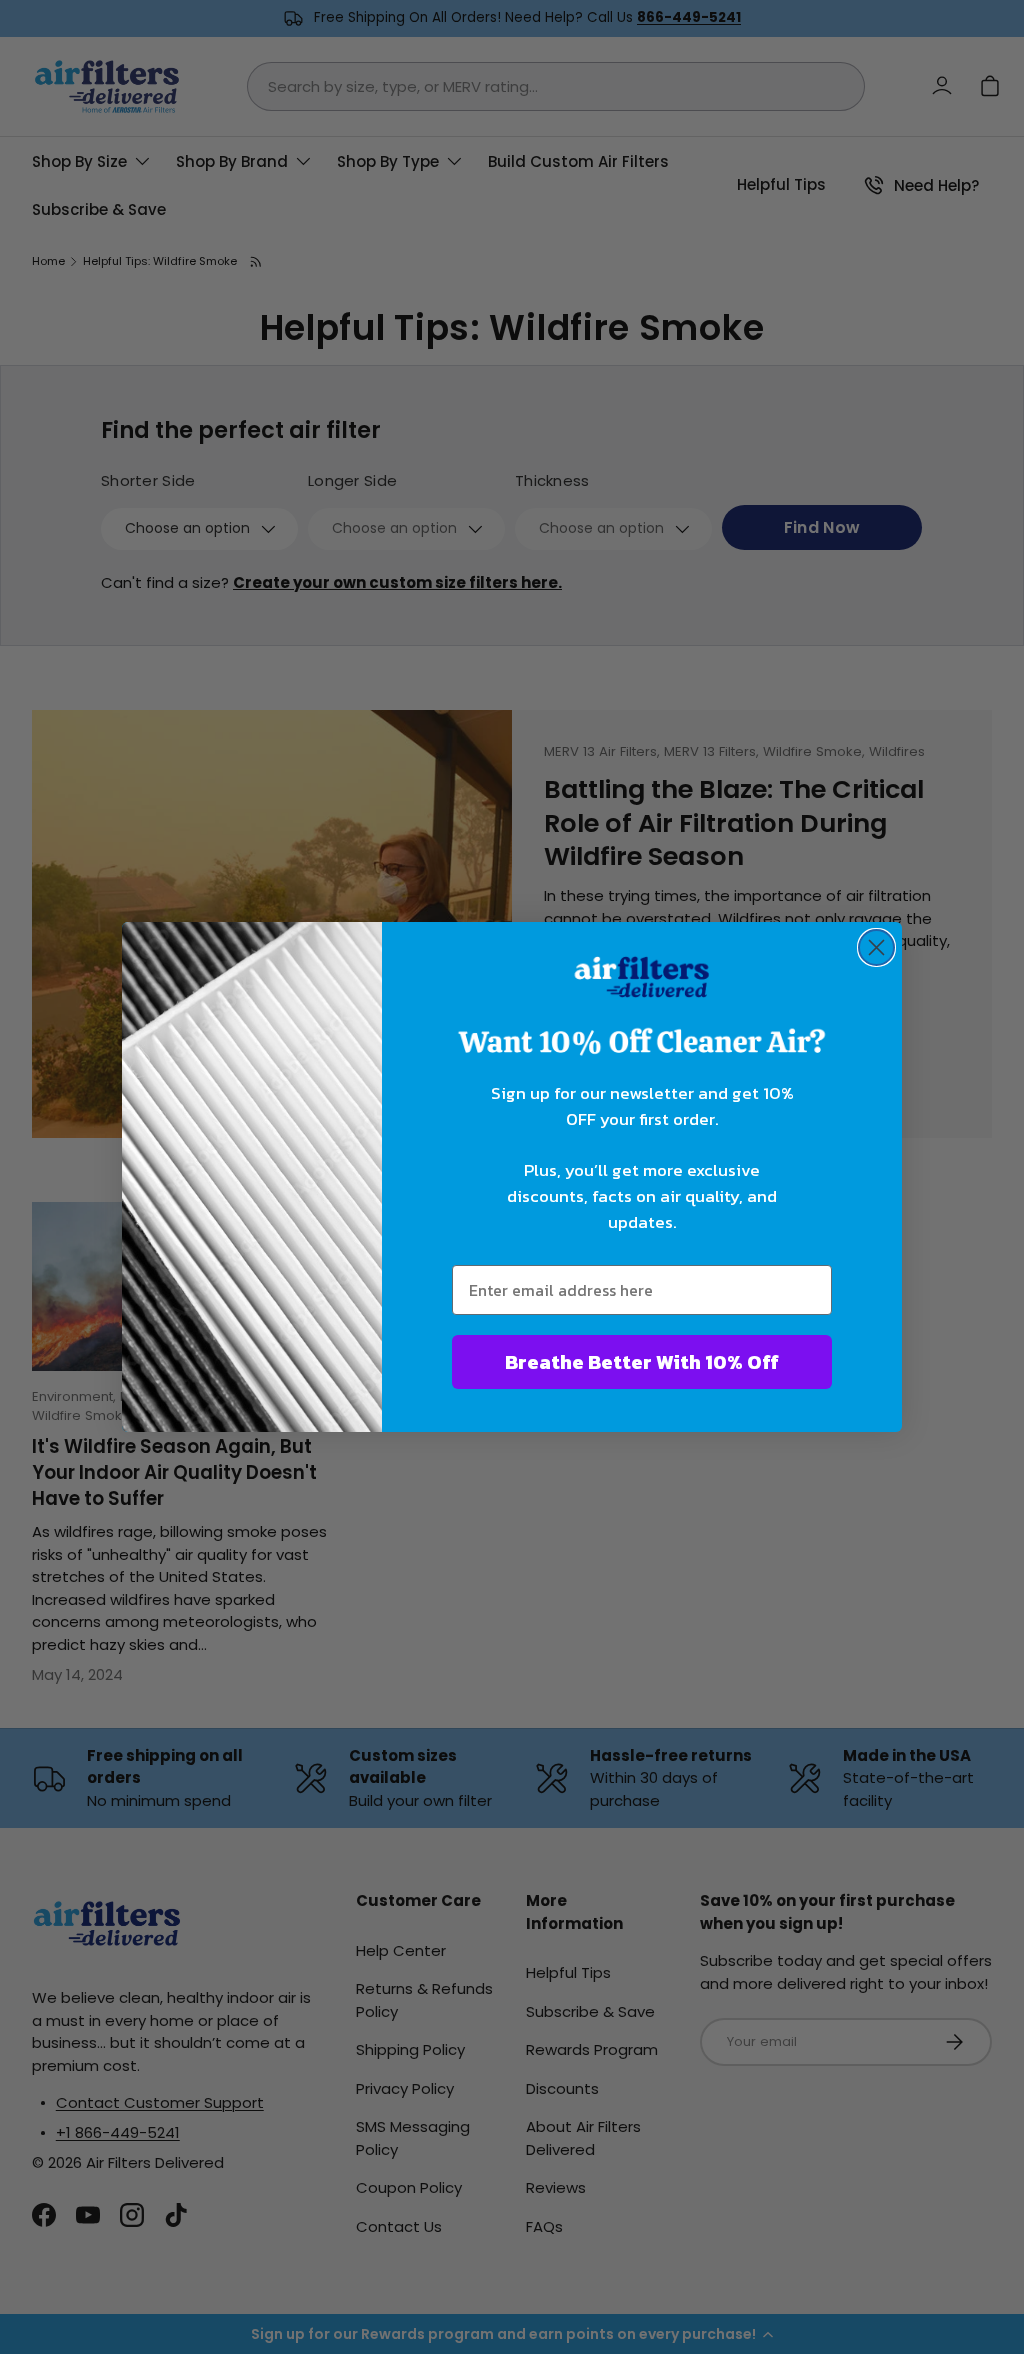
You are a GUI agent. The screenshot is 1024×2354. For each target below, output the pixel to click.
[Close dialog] (876, 947)
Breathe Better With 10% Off (642, 1362)
